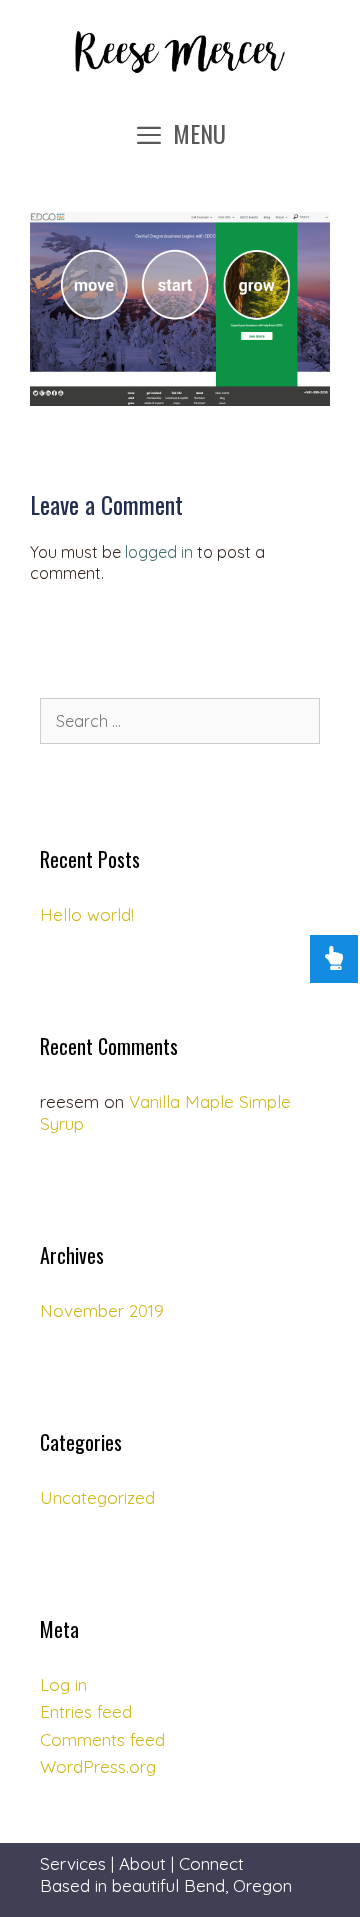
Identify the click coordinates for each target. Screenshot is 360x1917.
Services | (79, 1863)
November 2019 (102, 1310)
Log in (63, 1684)
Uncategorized (97, 1497)
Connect (211, 1863)
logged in (159, 552)
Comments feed (102, 1739)
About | (149, 1863)
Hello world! (87, 914)
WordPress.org (98, 1766)
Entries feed (86, 1711)
